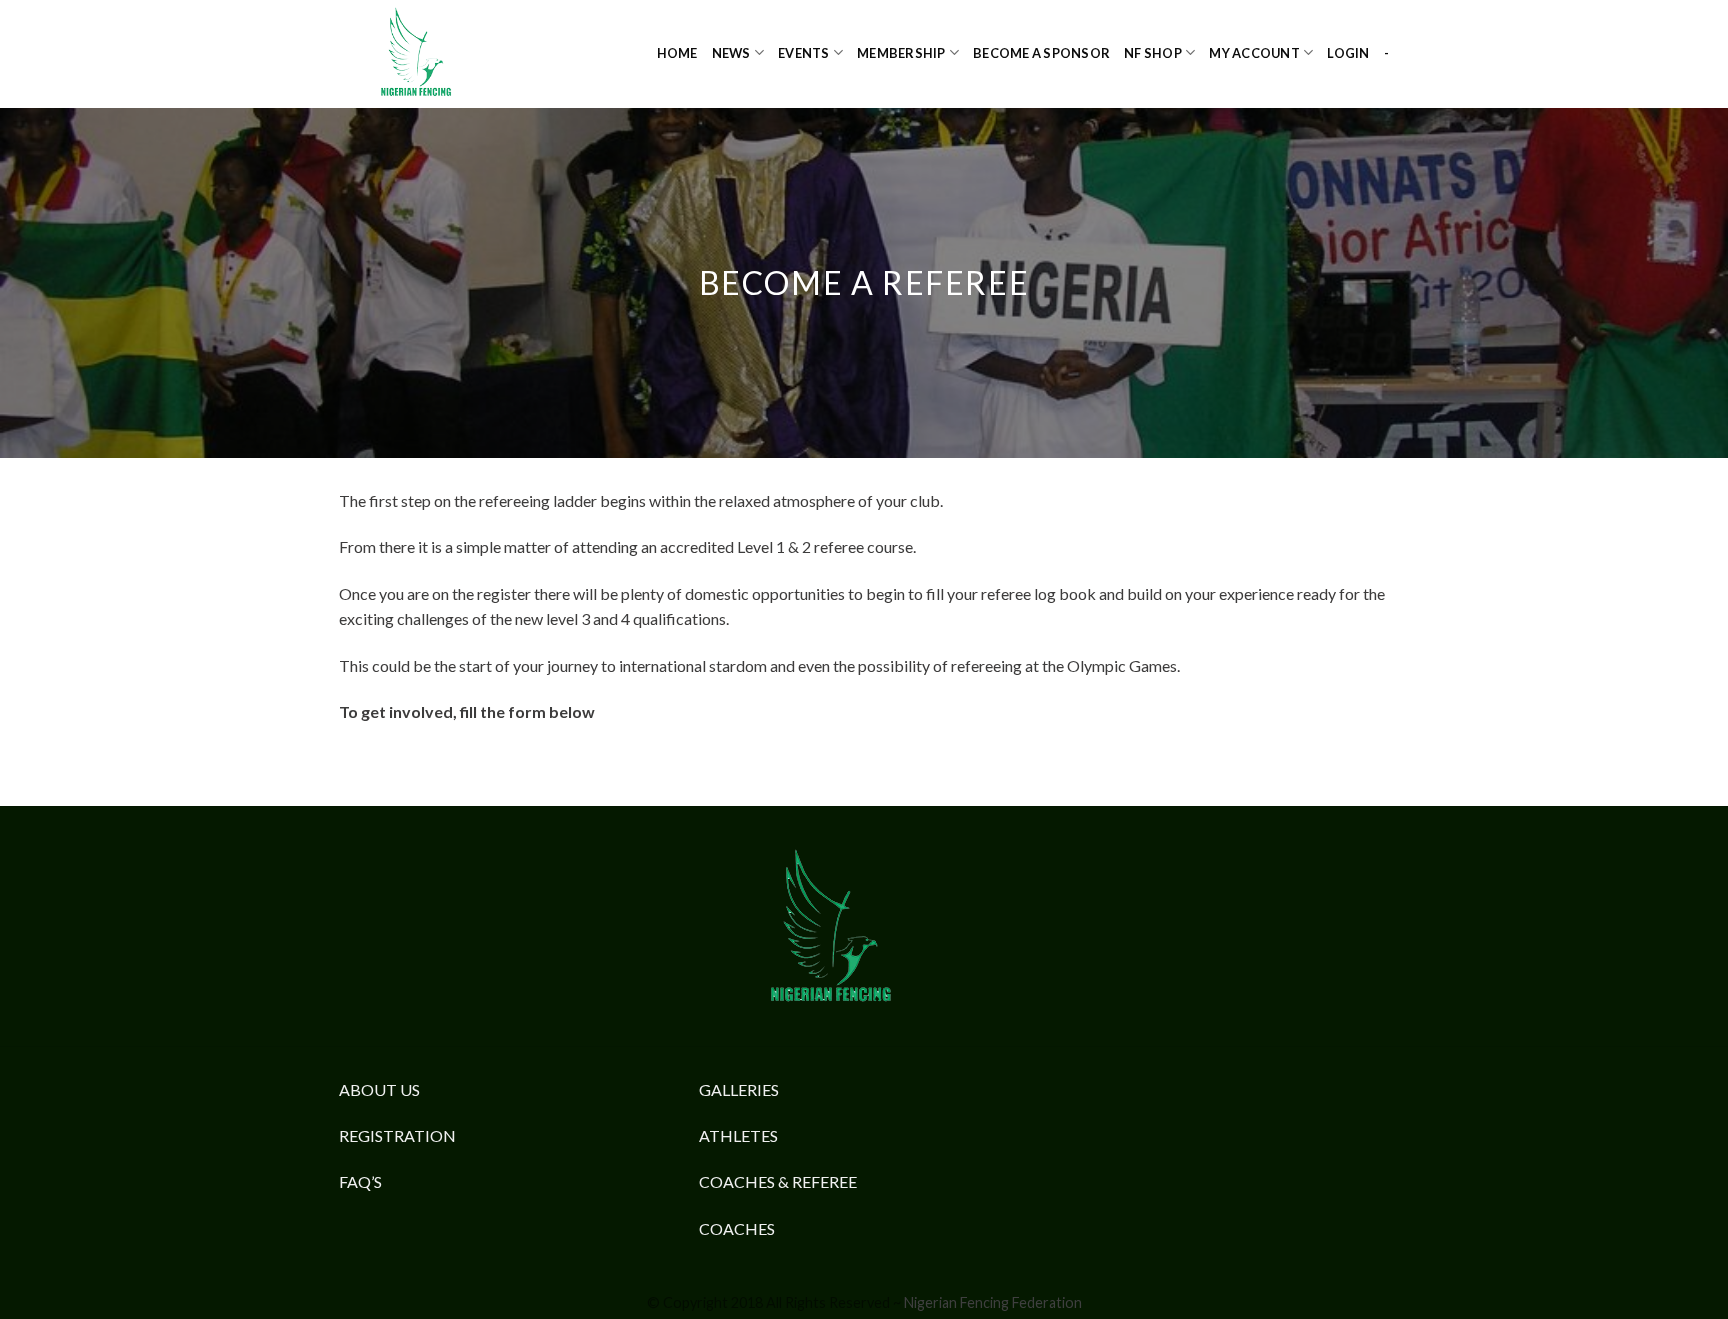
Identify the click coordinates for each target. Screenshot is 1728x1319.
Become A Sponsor (1041, 53)
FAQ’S (360, 1181)
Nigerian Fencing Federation (993, 1302)
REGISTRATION (397, 1135)
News (731, 53)
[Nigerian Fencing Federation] (439, 54)
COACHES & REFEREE (778, 1181)
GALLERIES (739, 1089)
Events (804, 53)
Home (677, 53)
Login (1348, 53)
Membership (901, 53)
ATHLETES (738, 1135)
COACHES (737, 1228)
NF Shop (1153, 53)
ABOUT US (379, 1089)
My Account (1254, 53)
